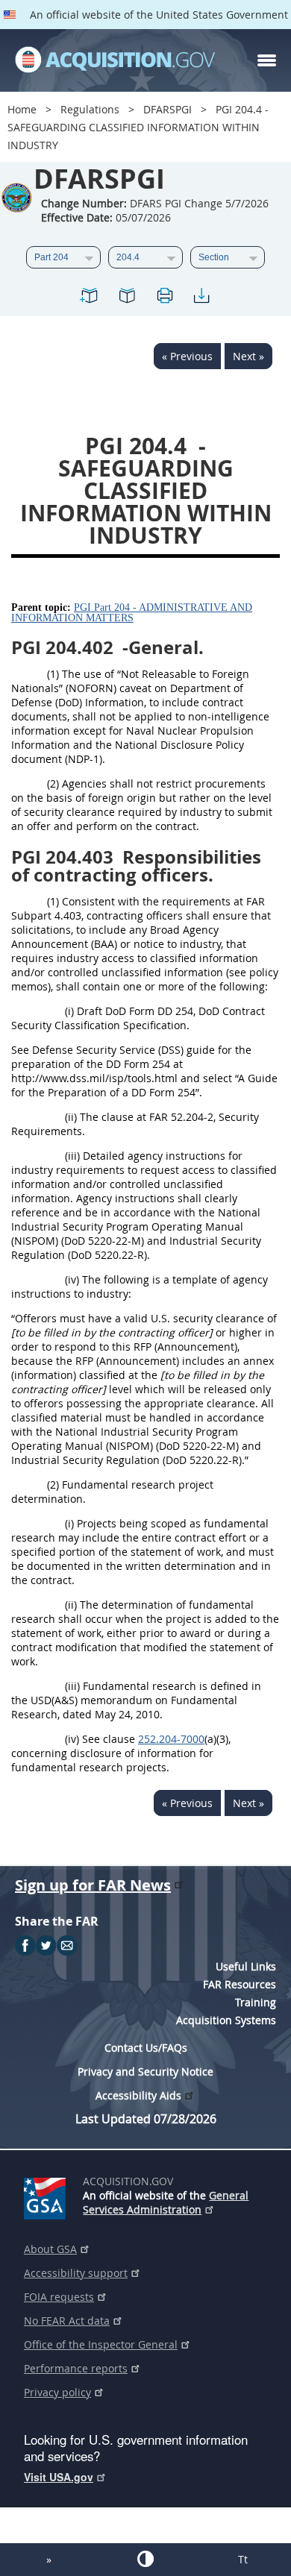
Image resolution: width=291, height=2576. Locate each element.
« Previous (187, 356)
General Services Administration (166, 2202)
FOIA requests (59, 2297)
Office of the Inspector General (101, 2344)
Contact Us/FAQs (146, 2048)
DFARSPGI (168, 109)
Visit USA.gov (59, 2477)
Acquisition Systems (226, 2020)
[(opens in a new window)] (47, 2196)
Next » (248, 356)
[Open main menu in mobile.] (267, 60)
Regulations (90, 109)
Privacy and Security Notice (145, 2071)
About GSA (50, 2249)
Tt (243, 2559)
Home (22, 109)
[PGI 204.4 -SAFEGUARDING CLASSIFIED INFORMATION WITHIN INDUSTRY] (90, 298)
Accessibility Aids (138, 2095)
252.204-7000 (171, 1739)
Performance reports (76, 2368)
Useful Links (246, 1966)
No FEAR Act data (67, 2321)
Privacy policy (57, 2392)
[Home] (115, 60)
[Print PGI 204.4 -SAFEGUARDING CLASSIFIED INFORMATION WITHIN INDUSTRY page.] (164, 298)
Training (256, 2002)
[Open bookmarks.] (127, 298)
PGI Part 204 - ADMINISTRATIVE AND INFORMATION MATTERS (132, 613)
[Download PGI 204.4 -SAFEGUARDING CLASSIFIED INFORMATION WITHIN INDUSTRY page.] (201, 298)
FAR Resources (240, 1984)
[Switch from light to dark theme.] (145, 2559)
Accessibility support (76, 2273)
